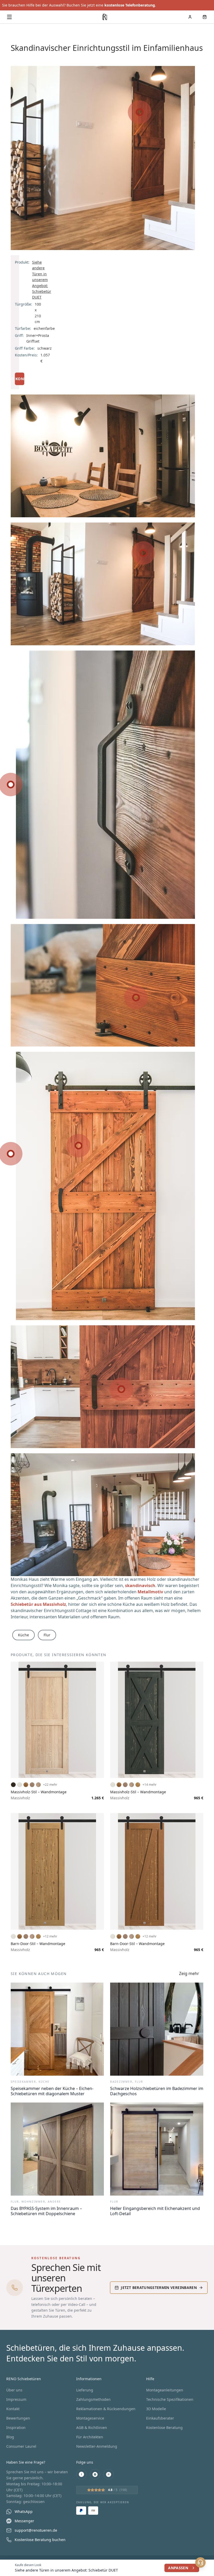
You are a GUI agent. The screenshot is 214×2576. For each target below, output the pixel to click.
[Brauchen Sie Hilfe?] (200, 2562)
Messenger (24, 2521)
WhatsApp (24, 2511)
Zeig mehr (189, 1974)
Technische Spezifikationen (170, 2399)
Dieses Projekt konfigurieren (20, 379)
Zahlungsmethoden (93, 2399)
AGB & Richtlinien (92, 2428)
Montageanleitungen (165, 2390)
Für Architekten (90, 2437)
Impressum (16, 2399)
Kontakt (13, 2409)
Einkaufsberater (160, 2418)
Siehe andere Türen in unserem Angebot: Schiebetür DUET (42, 280)
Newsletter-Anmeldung (97, 2446)
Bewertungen (18, 2418)
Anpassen (178, 2568)
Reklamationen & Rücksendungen (106, 2409)
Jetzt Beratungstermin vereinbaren (159, 2288)
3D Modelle (156, 2409)
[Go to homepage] (105, 17)
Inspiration (16, 2428)
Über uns (14, 2390)
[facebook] (81, 2474)
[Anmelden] (190, 17)
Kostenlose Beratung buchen (40, 2540)
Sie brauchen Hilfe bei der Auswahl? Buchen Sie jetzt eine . (79, 5)
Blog (10, 2437)
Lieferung (85, 2390)
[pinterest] (109, 2474)
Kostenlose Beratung (164, 2428)
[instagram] (95, 2474)
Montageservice (90, 2418)
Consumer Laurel (21, 2446)
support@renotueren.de (36, 2530)
